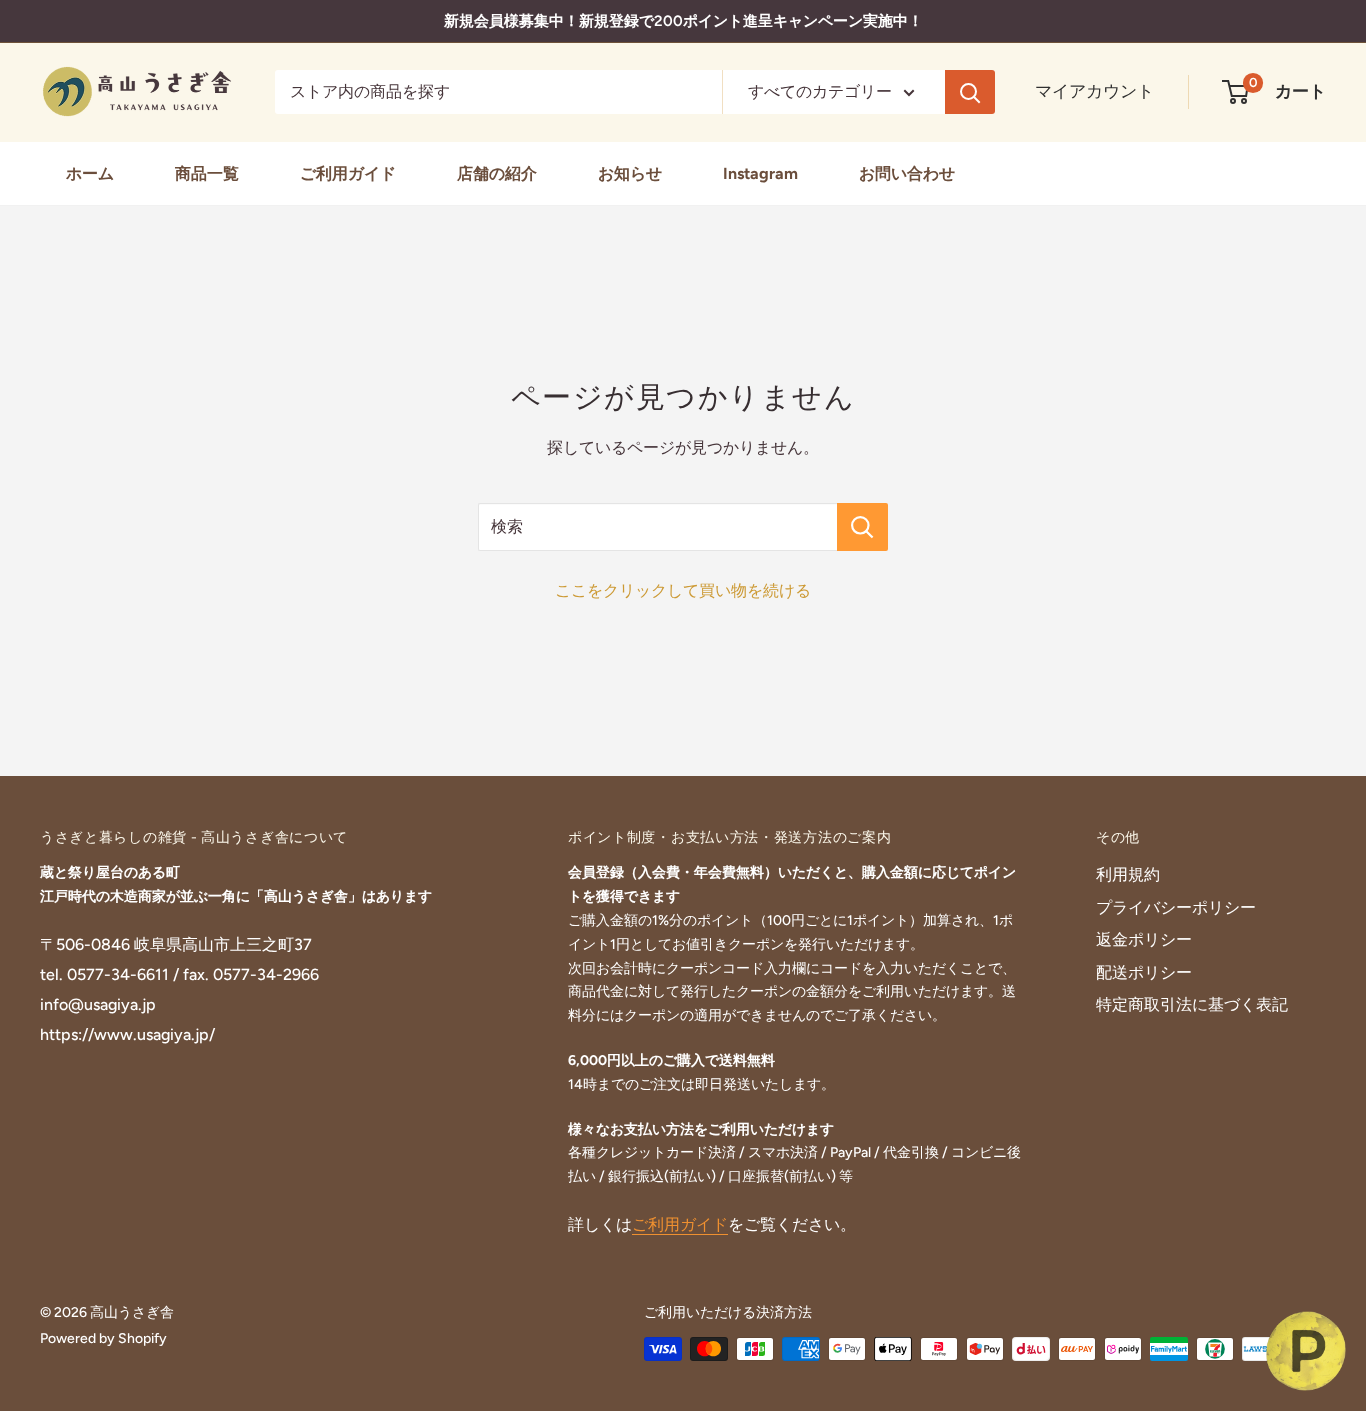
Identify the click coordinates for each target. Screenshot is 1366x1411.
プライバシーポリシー (1176, 907)
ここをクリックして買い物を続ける (683, 590)
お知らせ (630, 173)
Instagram (760, 173)
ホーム (90, 173)
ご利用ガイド (348, 173)
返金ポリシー (1144, 939)
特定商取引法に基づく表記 (1192, 1004)
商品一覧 (207, 173)
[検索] (970, 92)
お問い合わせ (907, 173)
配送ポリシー (1144, 972)
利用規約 (1128, 874)
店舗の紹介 (497, 173)
